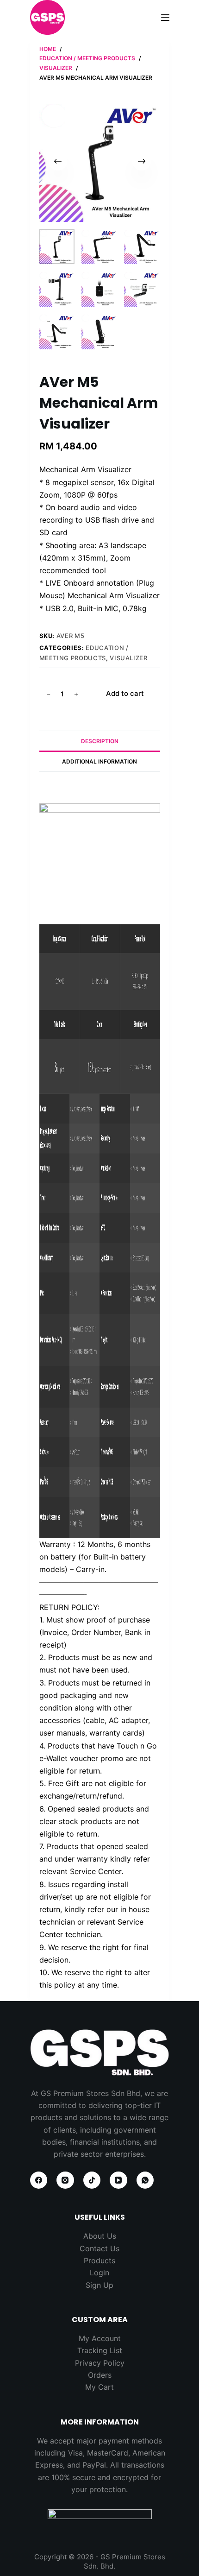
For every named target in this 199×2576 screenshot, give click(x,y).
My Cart (99, 2387)
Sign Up (99, 2285)
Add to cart (125, 693)
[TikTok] (92, 2180)
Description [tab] (100, 741)
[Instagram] (65, 2180)
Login (99, 2273)
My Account (100, 2338)
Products (99, 2260)
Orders (100, 2375)
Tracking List (100, 2350)
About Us (100, 2236)
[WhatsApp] (145, 2180)
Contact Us (99, 2248)
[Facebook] (39, 2180)
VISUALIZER (129, 658)
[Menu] (165, 18)
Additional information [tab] (99, 761)
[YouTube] (118, 2180)
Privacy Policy (100, 2363)
